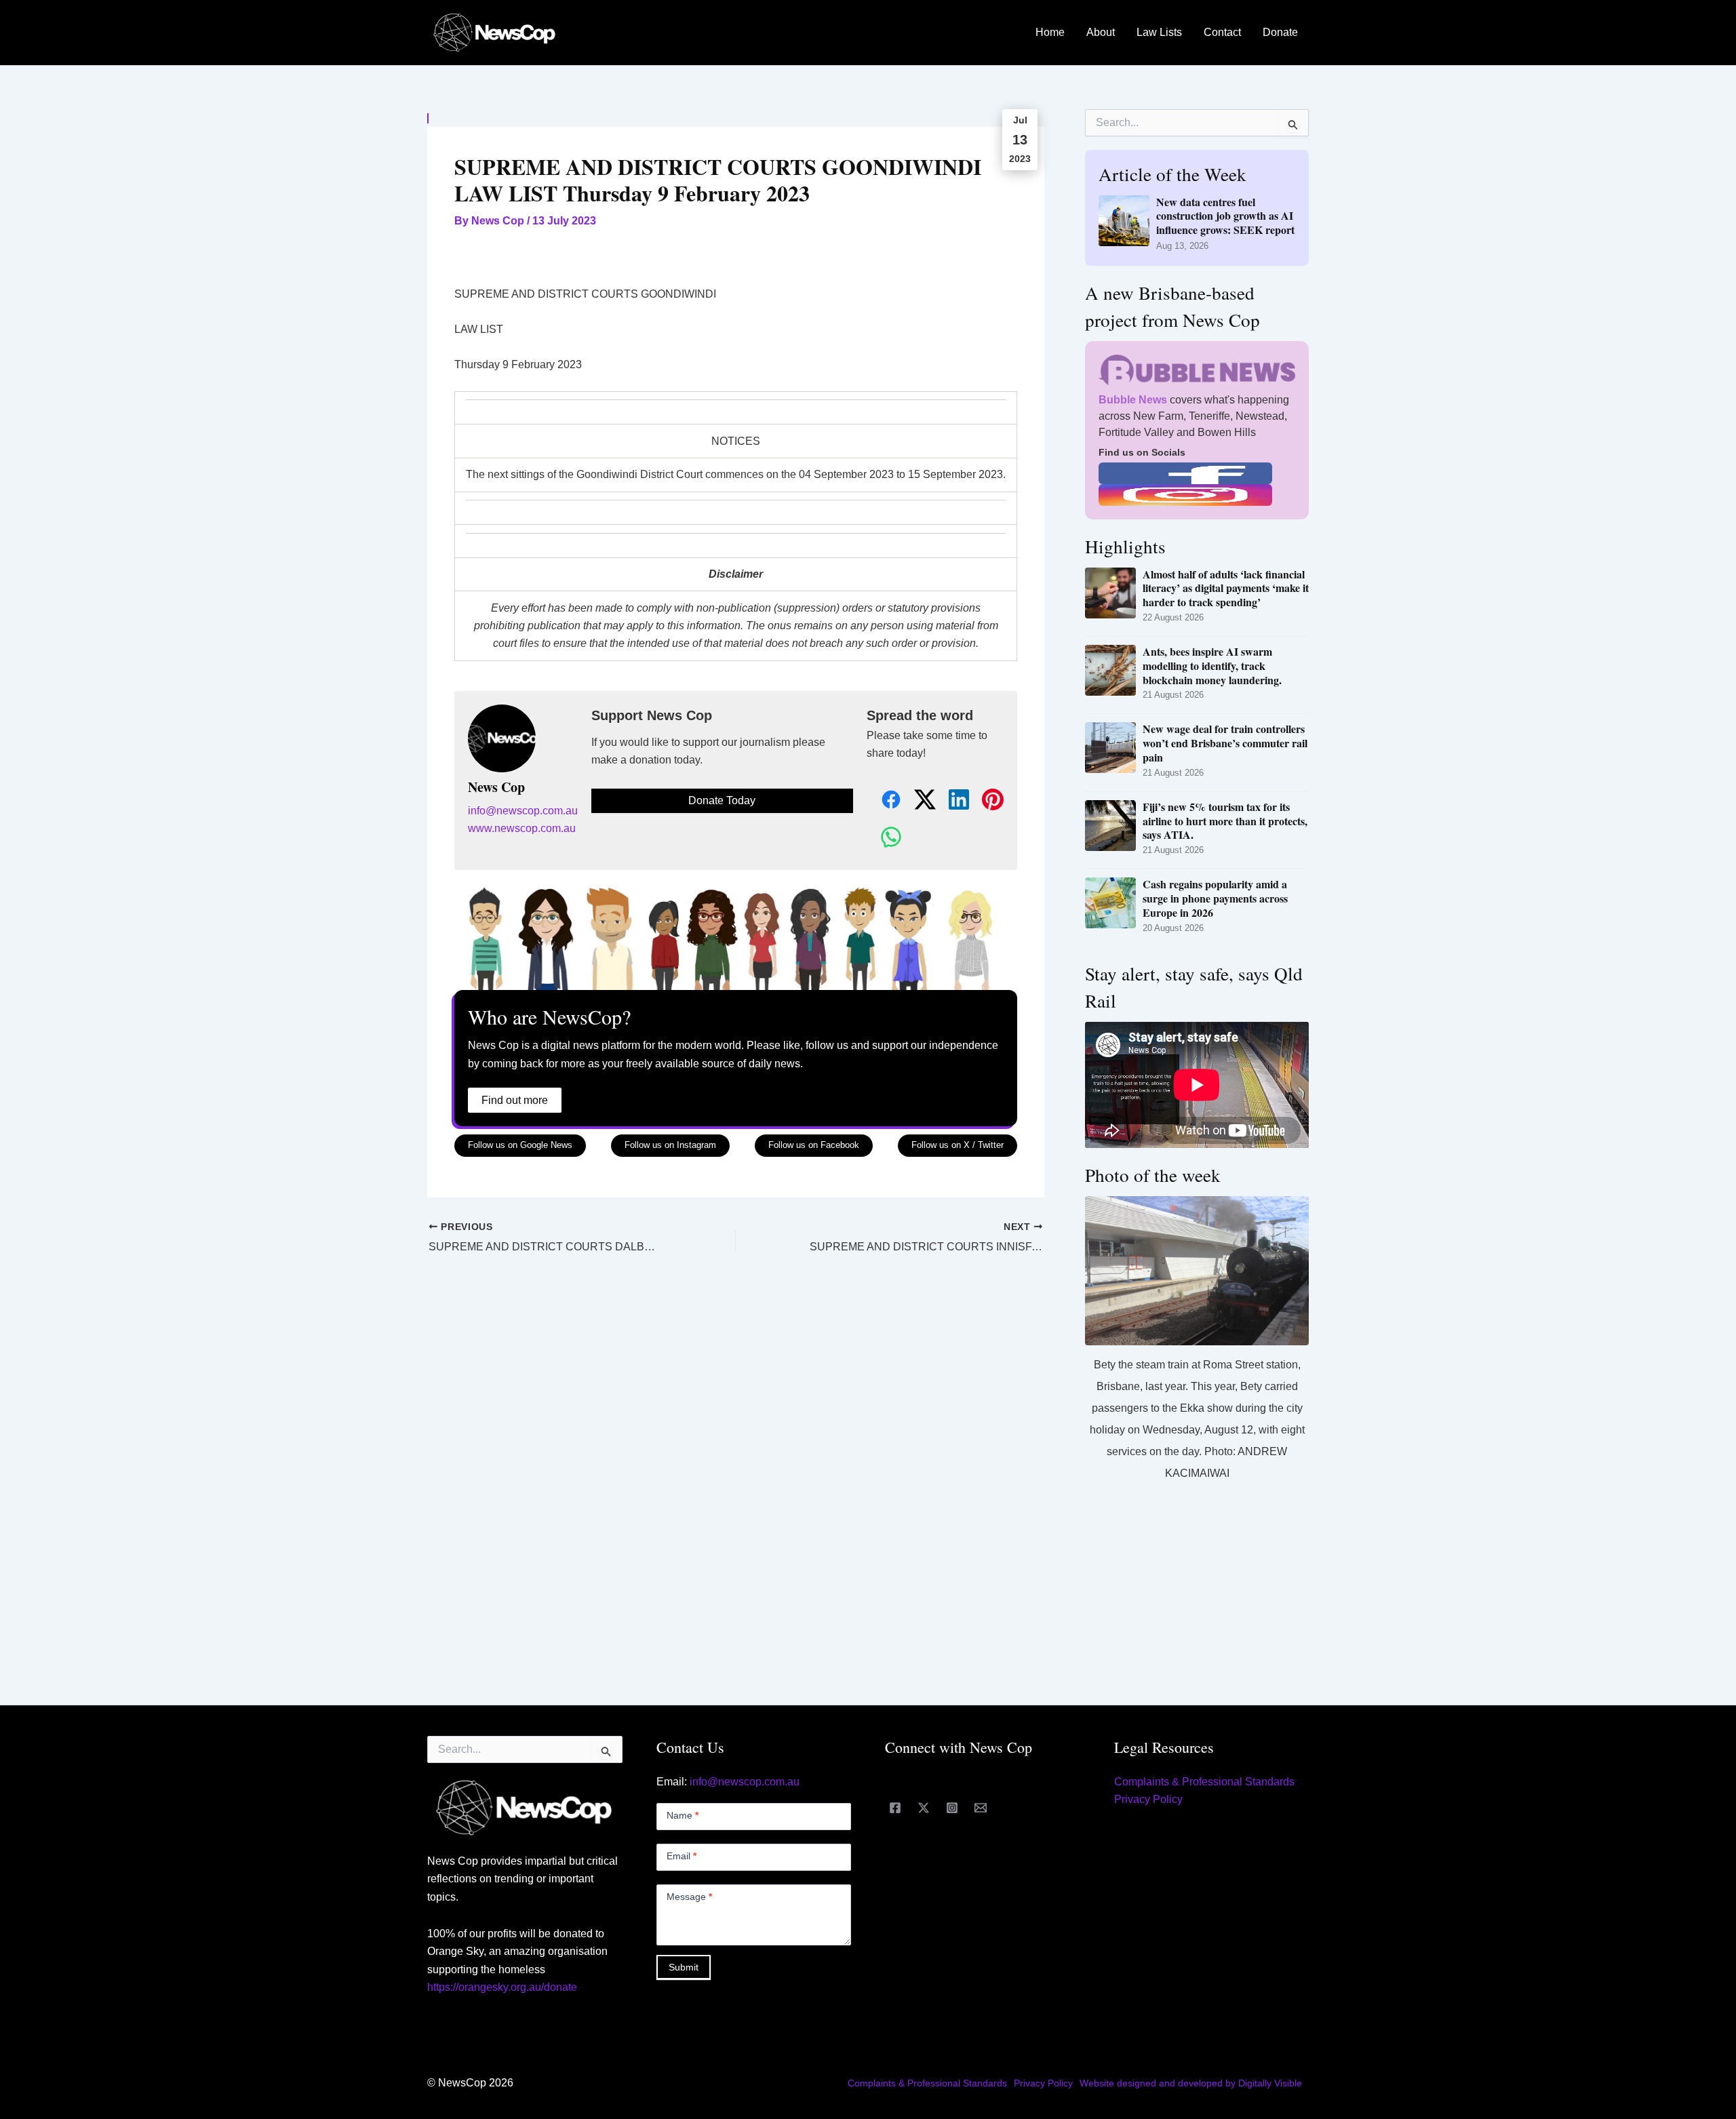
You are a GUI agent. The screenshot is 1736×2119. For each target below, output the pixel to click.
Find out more (515, 1100)
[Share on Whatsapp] (884, 838)
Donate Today (722, 800)
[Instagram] (952, 1808)
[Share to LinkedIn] (951, 800)
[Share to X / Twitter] (918, 800)
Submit (684, 1967)
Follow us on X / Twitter (958, 1145)
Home (1050, 32)
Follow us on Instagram (670, 1145)
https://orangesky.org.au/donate (502, 1987)
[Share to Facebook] (884, 800)
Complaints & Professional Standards (1204, 1782)
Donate (1280, 32)
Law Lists (1159, 32)
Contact (1222, 32)
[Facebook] (895, 1808)
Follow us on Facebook (814, 1145)
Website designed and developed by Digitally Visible (1191, 2083)
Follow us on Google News (520, 1145)
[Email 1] (981, 1808)
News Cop (496, 787)
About (1101, 32)
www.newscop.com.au (522, 828)
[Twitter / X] (924, 1808)
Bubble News (1133, 400)
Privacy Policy (1148, 1799)
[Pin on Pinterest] (985, 800)
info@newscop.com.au (523, 811)
